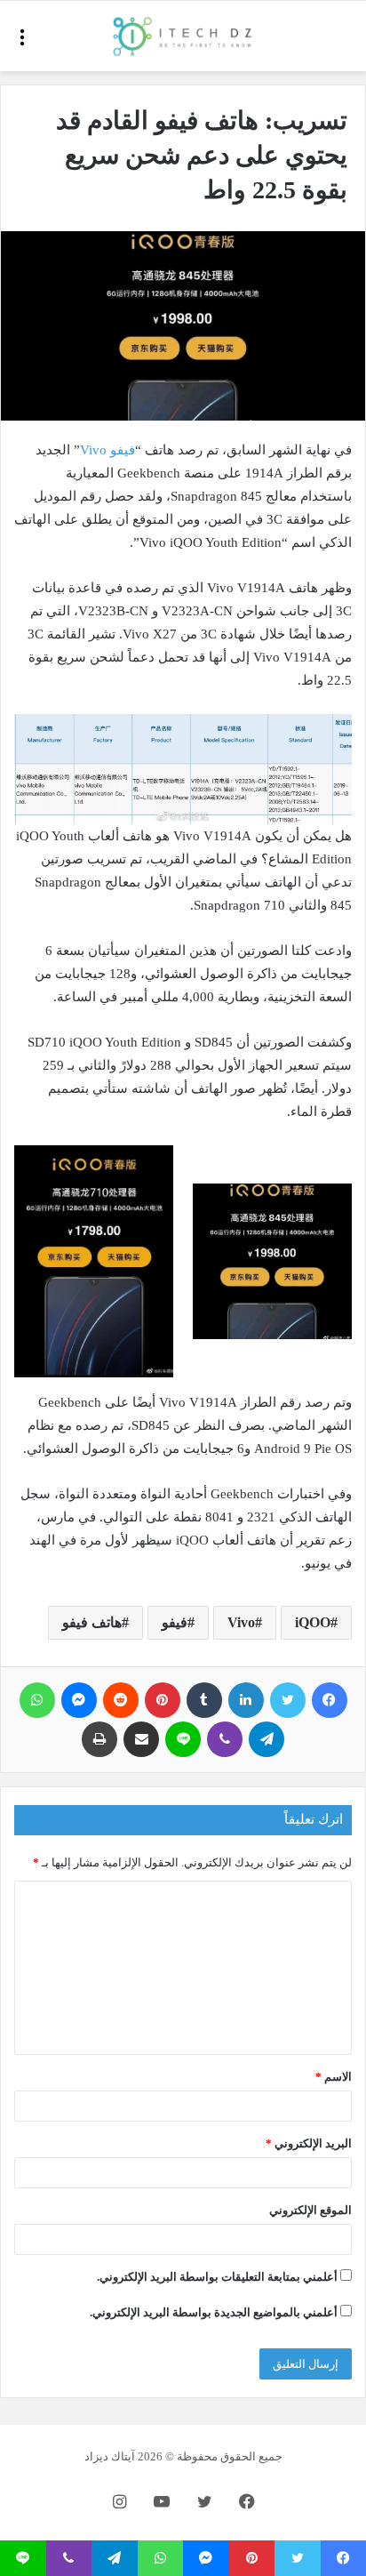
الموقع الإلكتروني (310, 2210)
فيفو (175, 1622)
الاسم (334, 2077)
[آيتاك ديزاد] (183, 36)
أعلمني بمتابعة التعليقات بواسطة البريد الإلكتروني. (217, 2277)
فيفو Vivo (107, 450)
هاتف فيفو (92, 1622)
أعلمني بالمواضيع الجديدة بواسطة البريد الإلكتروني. (214, 2312)
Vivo (241, 1622)
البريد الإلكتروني (309, 2143)
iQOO (313, 1622)
